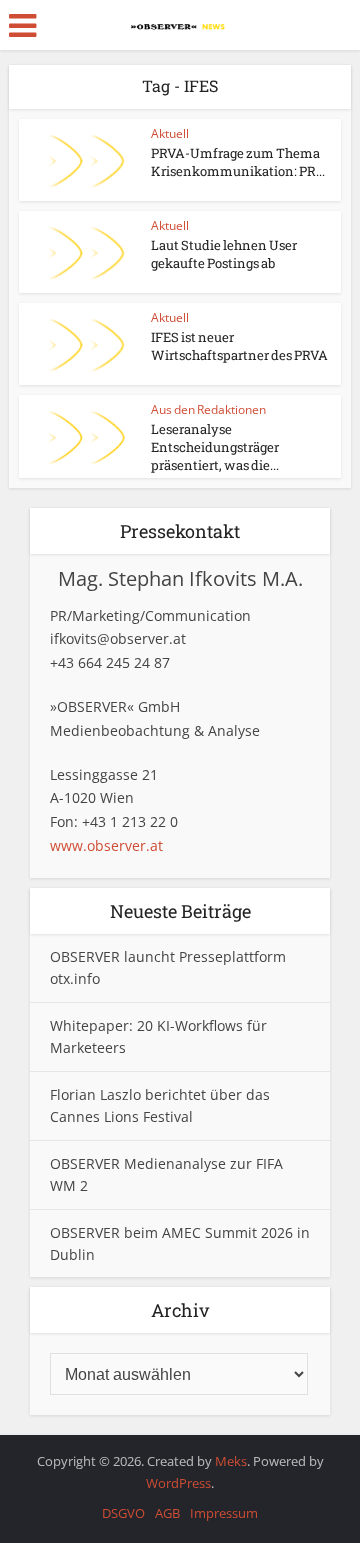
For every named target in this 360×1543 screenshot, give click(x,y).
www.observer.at (106, 845)
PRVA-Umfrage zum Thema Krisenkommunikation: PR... (238, 162)
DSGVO (123, 1513)
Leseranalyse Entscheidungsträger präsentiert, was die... (215, 447)
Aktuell (170, 133)
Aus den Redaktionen (208, 409)
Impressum (224, 1513)
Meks (231, 1461)
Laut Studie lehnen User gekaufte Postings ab (224, 254)
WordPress (178, 1483)
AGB (167, 1513)
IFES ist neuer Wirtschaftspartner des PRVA (239, 346)
